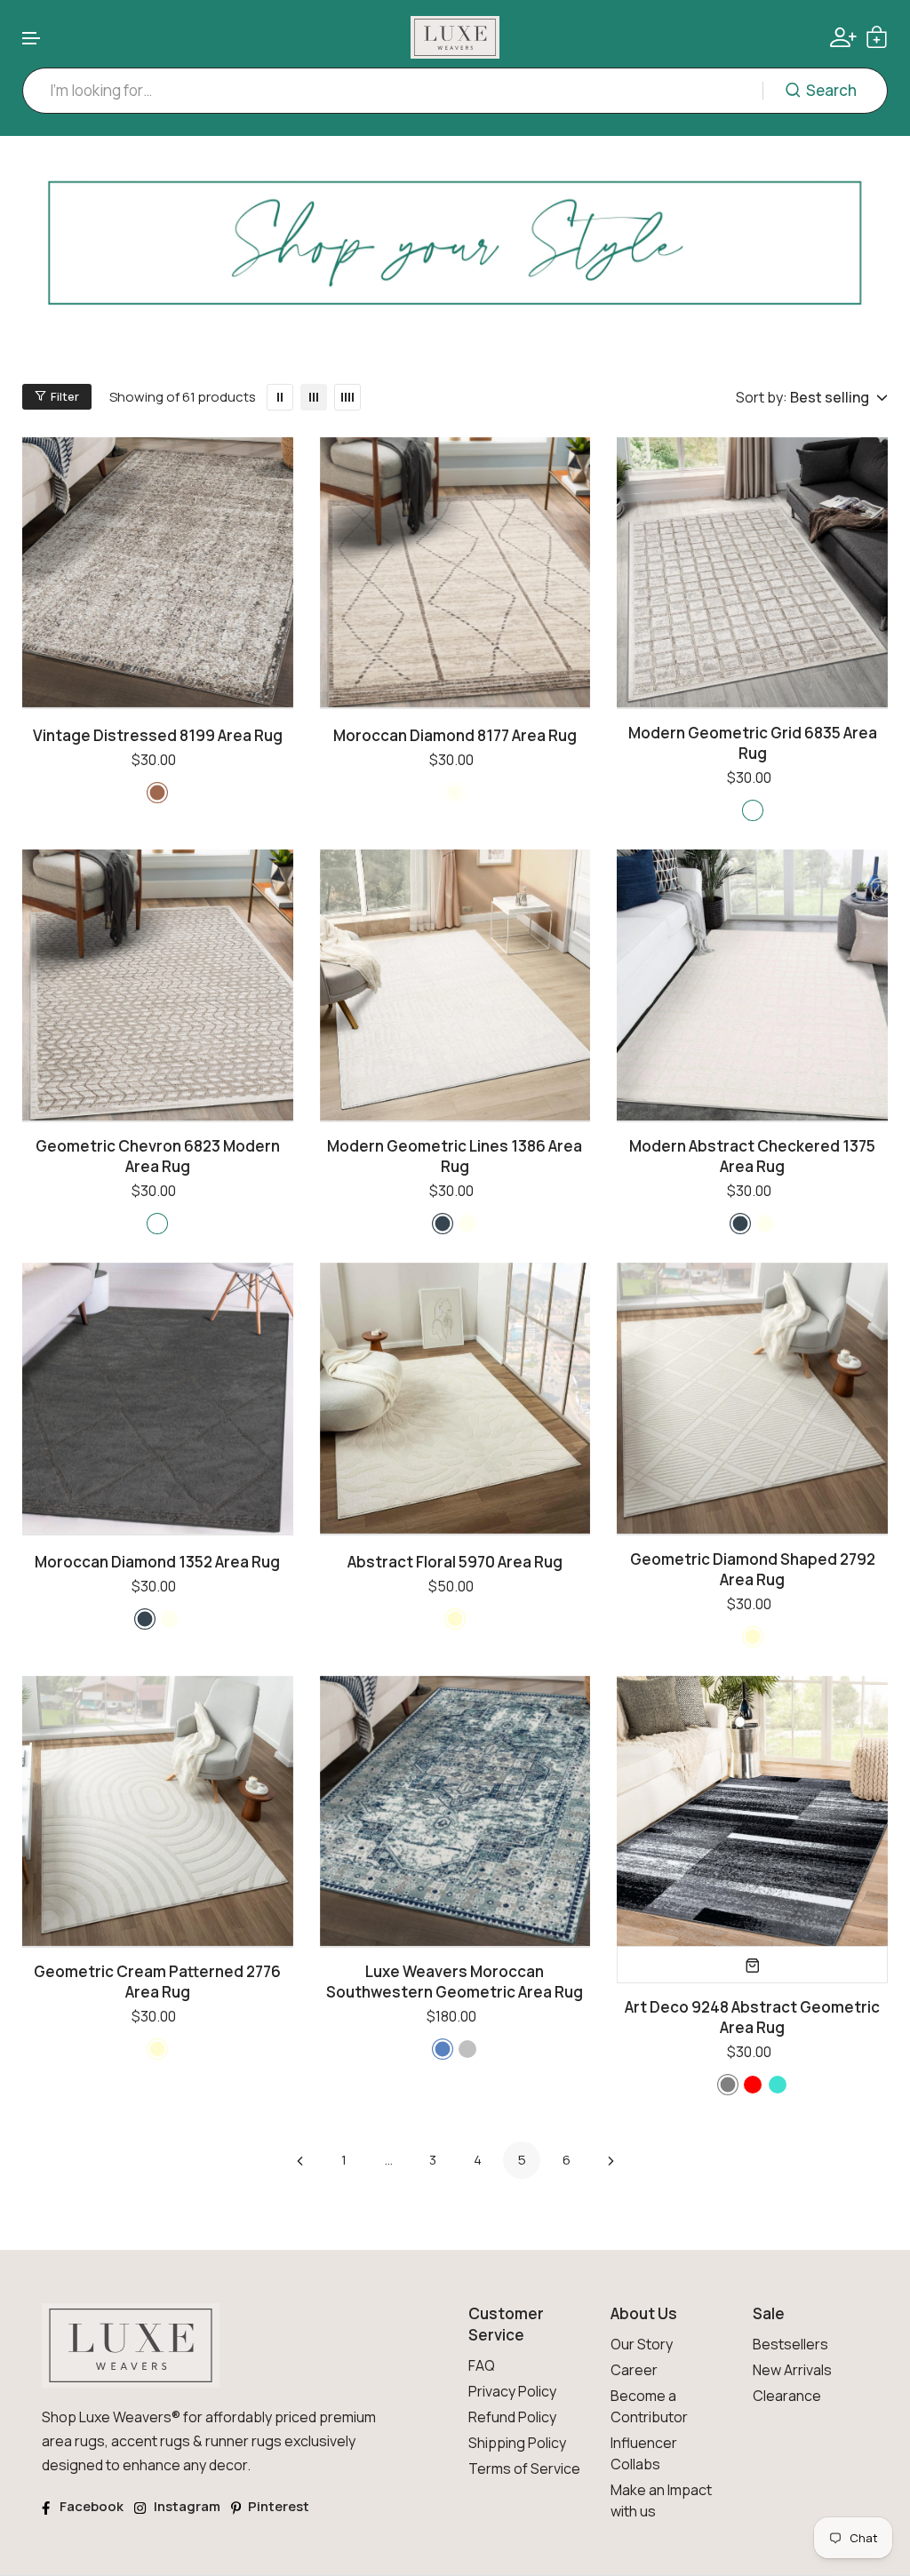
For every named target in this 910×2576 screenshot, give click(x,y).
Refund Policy (512, 2417)
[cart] (877, 37)
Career (634, 2370)
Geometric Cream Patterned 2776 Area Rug (157, 1982)
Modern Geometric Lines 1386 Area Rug (455, 1156)
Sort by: (762, 397)
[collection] (752, 1965)
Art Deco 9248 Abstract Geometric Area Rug (752, 2017)
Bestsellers (790, 2344)
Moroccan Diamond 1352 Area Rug (157, 1562)
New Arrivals (792, 2370)
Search (831, 90)
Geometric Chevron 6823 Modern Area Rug (158, 1156)
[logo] (455, 37)
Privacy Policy (512, 2391)
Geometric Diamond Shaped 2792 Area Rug (753, 1569)
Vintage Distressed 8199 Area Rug (158, 735)
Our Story (642, 2344)
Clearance (787, 2396)
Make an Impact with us (661, 2500)
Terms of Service (524, 2468)
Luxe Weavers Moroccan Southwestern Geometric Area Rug (455, 1982)
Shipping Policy (517, 2443)
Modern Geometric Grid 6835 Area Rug (753, 743)
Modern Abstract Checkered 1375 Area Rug (752, 1156)
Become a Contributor (649, 2406)
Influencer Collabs (644, 2453)
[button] (32, 39)
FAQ (482, 2365)
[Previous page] (299, 2160)
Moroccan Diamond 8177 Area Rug (455, 735)
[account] (843, 37)
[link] (455, 258)
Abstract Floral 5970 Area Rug (455, 1562)
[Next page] (611, 2160)
